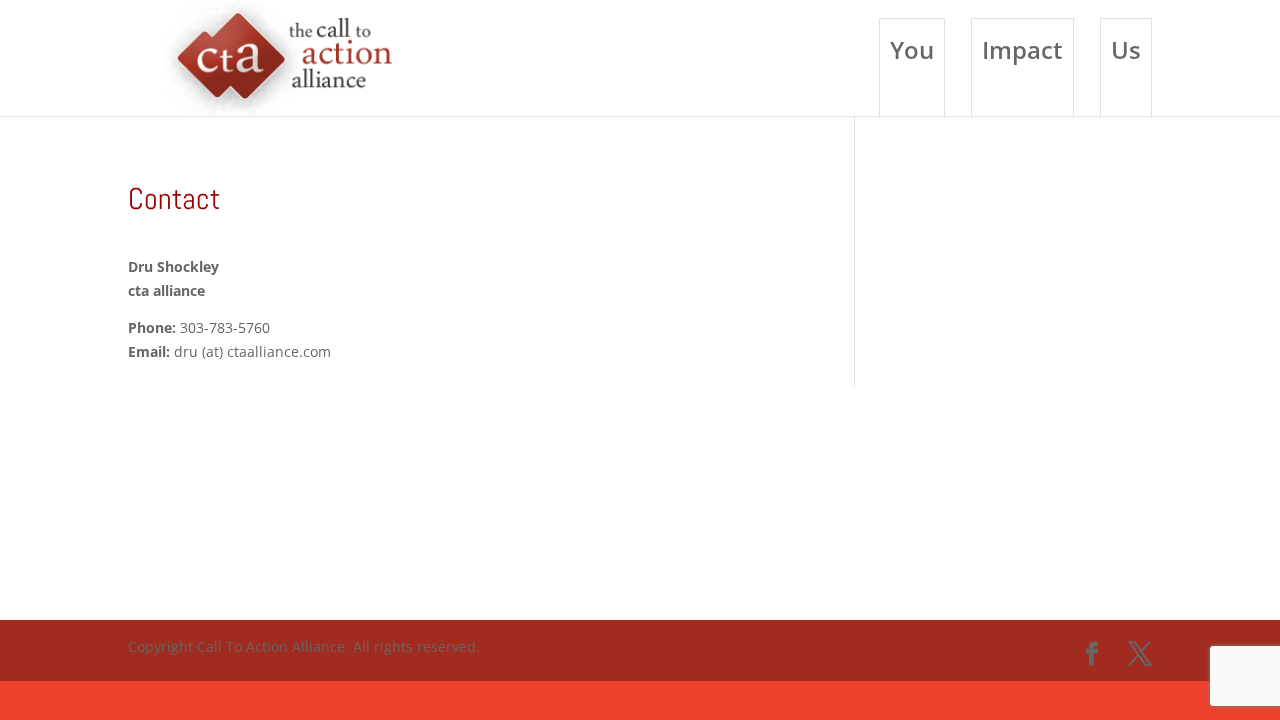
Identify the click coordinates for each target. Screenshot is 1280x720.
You (912, 49)
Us (1126, 49)
